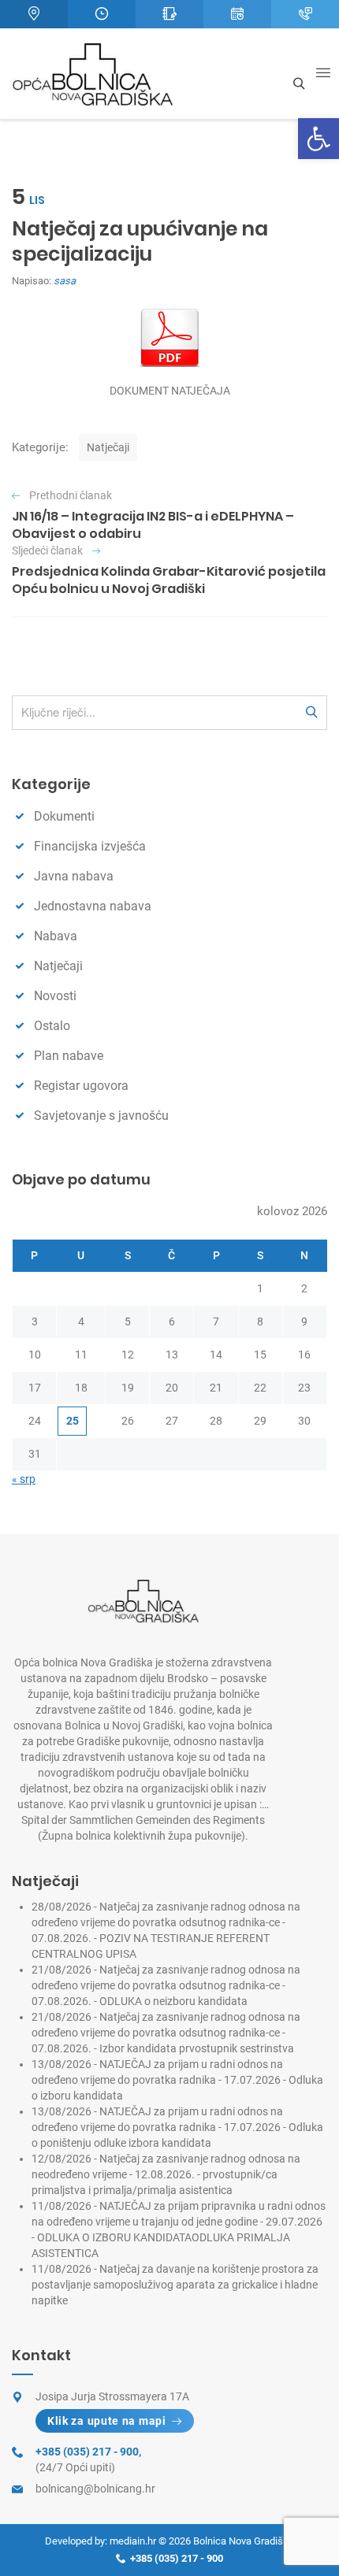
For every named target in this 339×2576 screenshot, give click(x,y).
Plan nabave (69, 1056)
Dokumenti (64, 816)
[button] (319, 139)
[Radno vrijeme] (102, 14)
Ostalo (52, 1026)
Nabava (56, 936)
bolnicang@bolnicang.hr (95, 2489)
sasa (65, 281)
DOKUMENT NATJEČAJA (170, 391)
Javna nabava (74, 876)
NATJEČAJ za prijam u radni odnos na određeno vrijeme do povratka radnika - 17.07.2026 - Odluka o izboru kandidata (177, 2080)
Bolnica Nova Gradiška (244, 2541)
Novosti (55, 996)
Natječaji (108, 447)
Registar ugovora (81, 1086)
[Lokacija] (34, 14)
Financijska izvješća (90, 846)
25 (73, 1421)
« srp (24, 1479)
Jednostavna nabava (93, 906)
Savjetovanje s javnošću (101, 1116)
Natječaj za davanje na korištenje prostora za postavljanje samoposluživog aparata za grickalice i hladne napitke (175, 2285)
